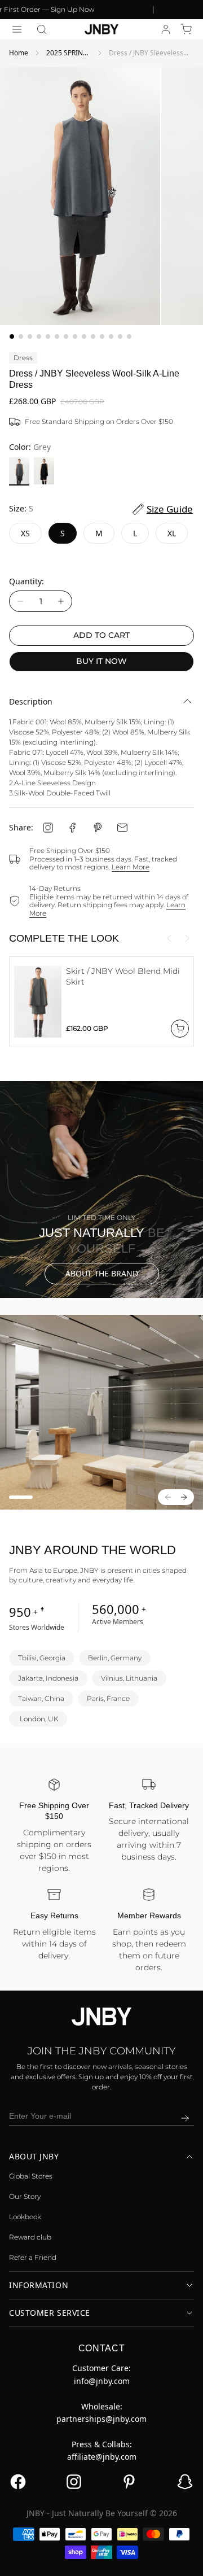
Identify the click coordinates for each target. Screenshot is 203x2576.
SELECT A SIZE (101, 2559)
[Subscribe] (185, 2118)
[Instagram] (48, 828)
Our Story (25, 2196)
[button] (42, 29)
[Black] (44, 471)
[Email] (122, 828)
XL (172, 533)
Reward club (30, 2237)
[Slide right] (187, 938)
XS (25, 533)
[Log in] (166, 29)
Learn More (131, 867)
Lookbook (25, 2217)
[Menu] (17, 29)
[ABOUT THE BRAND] (101, 1189)
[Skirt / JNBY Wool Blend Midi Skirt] (38, 1002)
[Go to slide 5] (48, 336)
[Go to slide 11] (102, 336)
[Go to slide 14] (129, 336)
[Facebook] (73, 828)
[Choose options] (180, 1029)
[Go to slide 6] (57, 336)
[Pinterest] (98, 828)
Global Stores (31, 2176)
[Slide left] (169, 938)
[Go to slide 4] (39, 336)
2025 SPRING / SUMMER (67, 53)
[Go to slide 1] (12, 336)
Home (19, 53)
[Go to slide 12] (111, 336)
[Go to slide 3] (30, 336)
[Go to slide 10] (93, 336)
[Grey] (19, 471)
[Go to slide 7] (66, 336)
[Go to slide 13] (120, 336)
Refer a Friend (33, 2257)
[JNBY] (101, 29)
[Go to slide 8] (75, 336)
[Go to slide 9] (84, 336)
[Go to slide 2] (21, 336)
